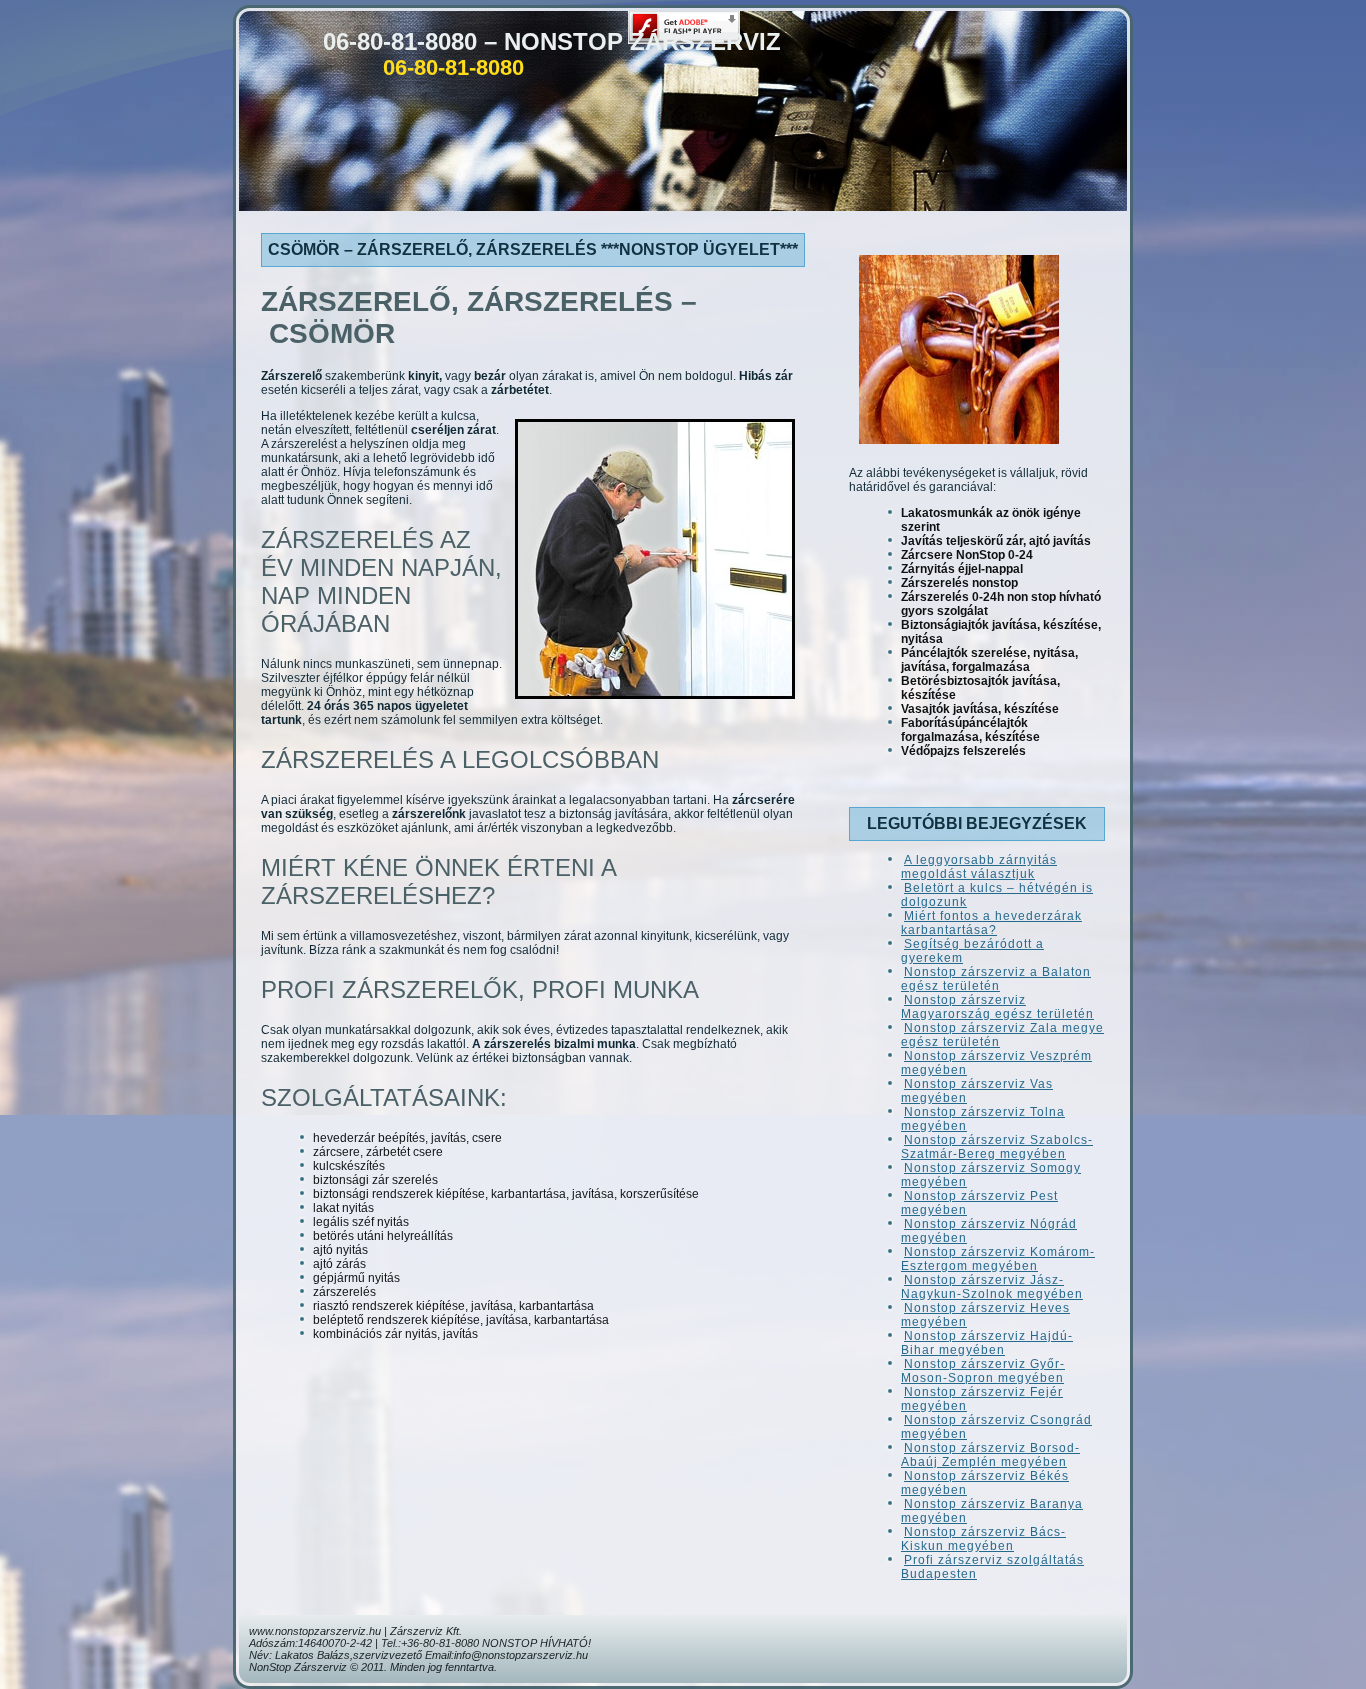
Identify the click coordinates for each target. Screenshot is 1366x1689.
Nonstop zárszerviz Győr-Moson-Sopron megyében (983, 1371)
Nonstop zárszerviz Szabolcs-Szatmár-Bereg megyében (997, 1147)
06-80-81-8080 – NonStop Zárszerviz (552, 41)
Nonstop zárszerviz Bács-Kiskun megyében (983, 1539)
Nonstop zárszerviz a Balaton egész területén (996, 979)
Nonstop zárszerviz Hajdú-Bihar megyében (987, 1343)
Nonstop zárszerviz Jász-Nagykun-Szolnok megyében (992, 1287)
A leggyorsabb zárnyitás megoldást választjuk (979, 867)
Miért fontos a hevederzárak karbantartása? (991, 923)
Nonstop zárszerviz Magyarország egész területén (997, 1007)
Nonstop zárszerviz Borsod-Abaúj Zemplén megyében (990, 1455)
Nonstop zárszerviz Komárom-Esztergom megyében (998, 1259)
